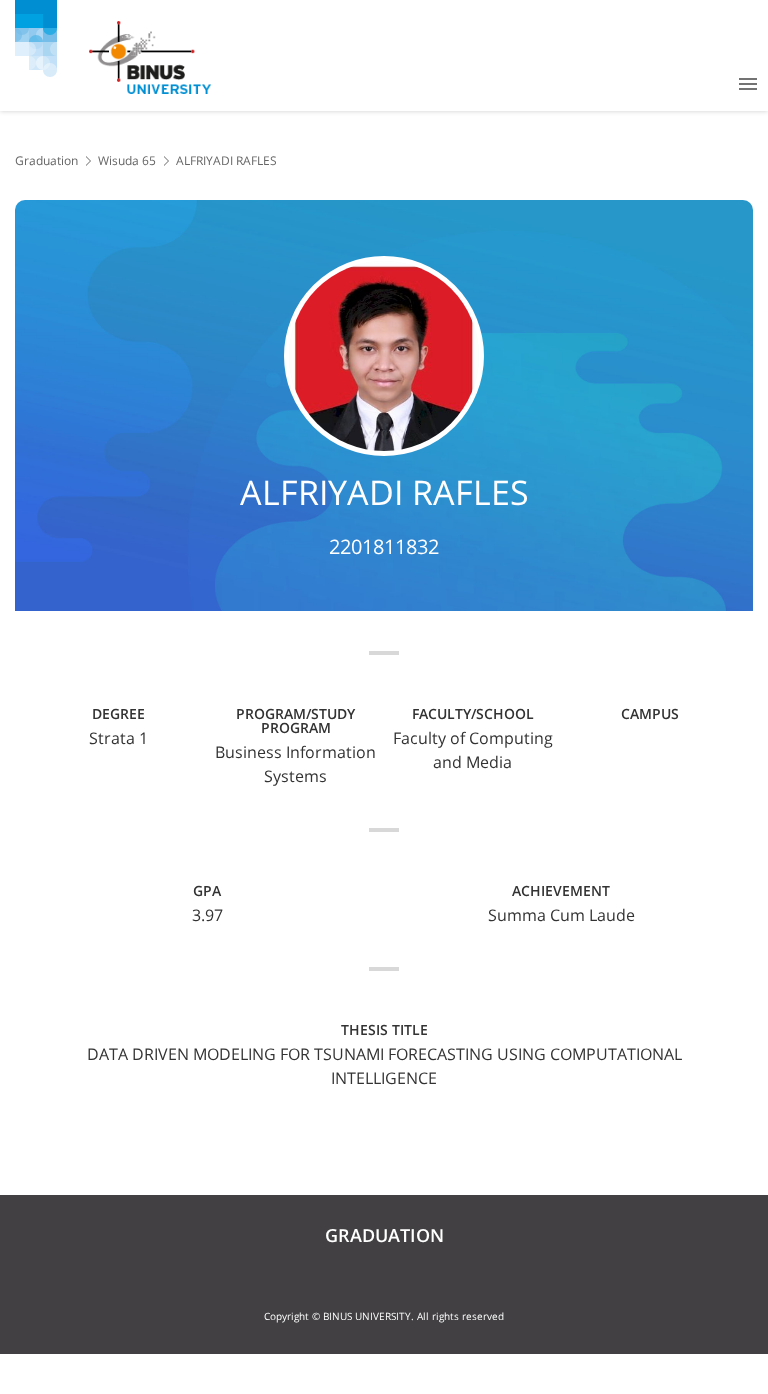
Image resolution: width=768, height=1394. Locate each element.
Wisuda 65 (127, 160)
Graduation (46, 160)
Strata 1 (118, 738)
